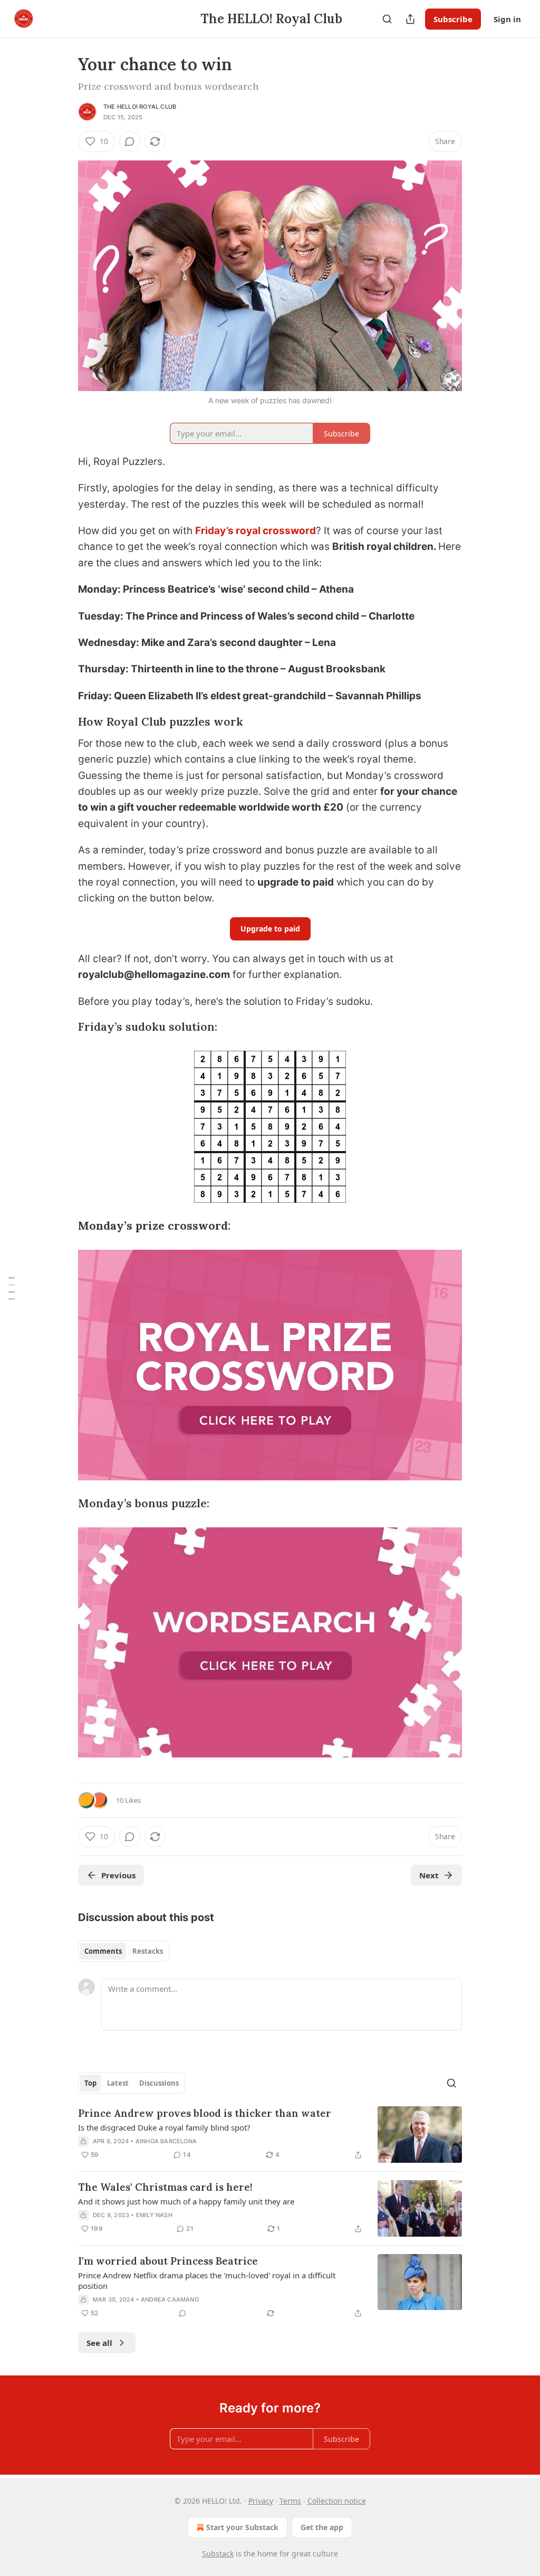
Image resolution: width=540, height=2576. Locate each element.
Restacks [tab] (148, 1951)
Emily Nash (154, 2215)
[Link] (63, 722)
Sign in (507, 19)
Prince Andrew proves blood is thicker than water (205, 2113)
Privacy (261, 2501)
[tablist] (124, 1951)
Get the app (322, 2527)
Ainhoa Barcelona (166, 2141)
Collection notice (337, 2501)
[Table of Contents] (12, 1288)
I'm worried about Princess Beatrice (168, 2261)
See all (99, 2343)
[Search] (387, 19)
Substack (218, 2554)
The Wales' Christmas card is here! (165, 2187)
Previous (118, 1875)
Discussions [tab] (159, 2083)
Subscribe (453, 19)
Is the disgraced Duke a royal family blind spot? (164, 2127)
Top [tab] (90, 2083)
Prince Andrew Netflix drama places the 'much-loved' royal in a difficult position (207, 2280)
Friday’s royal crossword (255, 531)
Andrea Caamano (170, 2299)
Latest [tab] (118, 2083)
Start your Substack (242, 2527)
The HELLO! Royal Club (140, 107)
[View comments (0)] (130, 141)
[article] (270, 2135)
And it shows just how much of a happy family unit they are (186, 2201)
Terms (290, 2501)
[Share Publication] (410, 19)
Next (429, 1875)
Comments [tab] (103, 1951)
